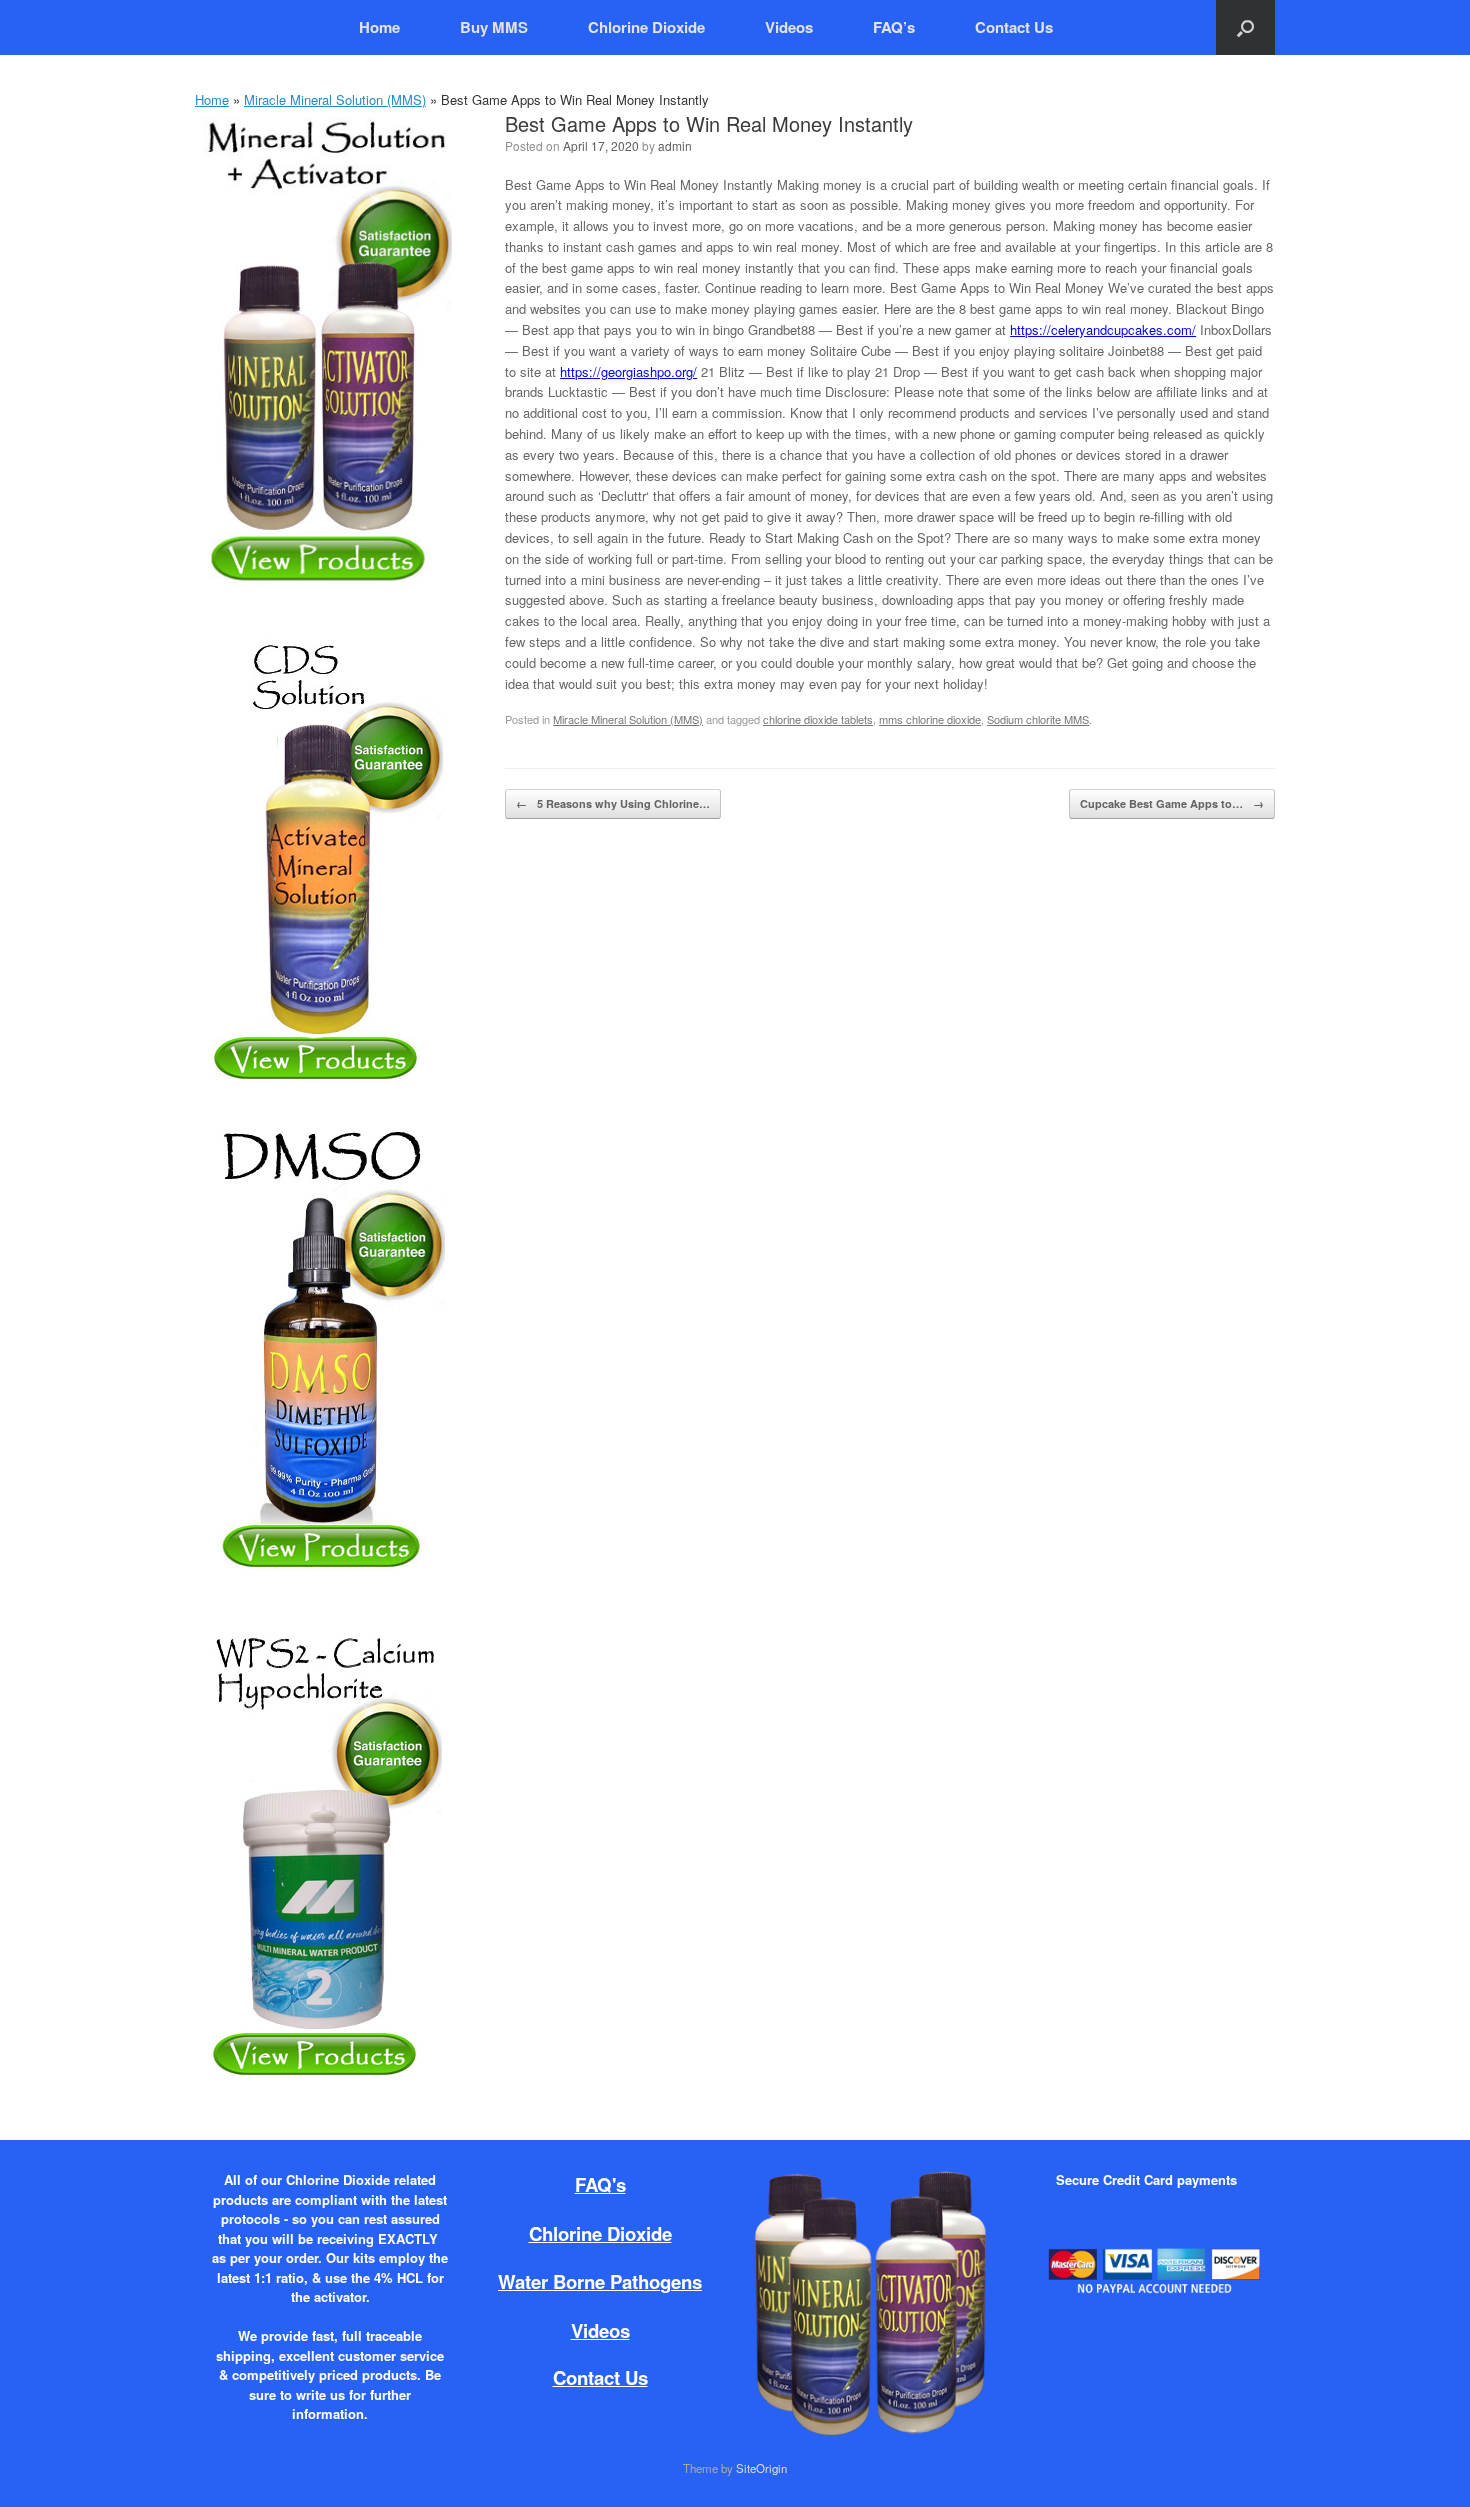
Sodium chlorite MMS (1038, 719)
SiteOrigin (761, 2468)
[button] (1245, 27)
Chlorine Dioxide (646, 27)
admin (675, 145)
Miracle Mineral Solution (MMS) (335, 99)
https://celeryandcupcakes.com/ (1103, 329)
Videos (789, 27)
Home (379, 27)
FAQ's (600, 2184)
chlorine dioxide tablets (818, 719)
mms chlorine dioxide (930, 719)
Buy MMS (494, 27)
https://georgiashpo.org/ (628, 371)
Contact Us (1014, 27)
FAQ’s (894, 27)
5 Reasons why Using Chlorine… (613, 803)
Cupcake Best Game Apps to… (1172, 803)
